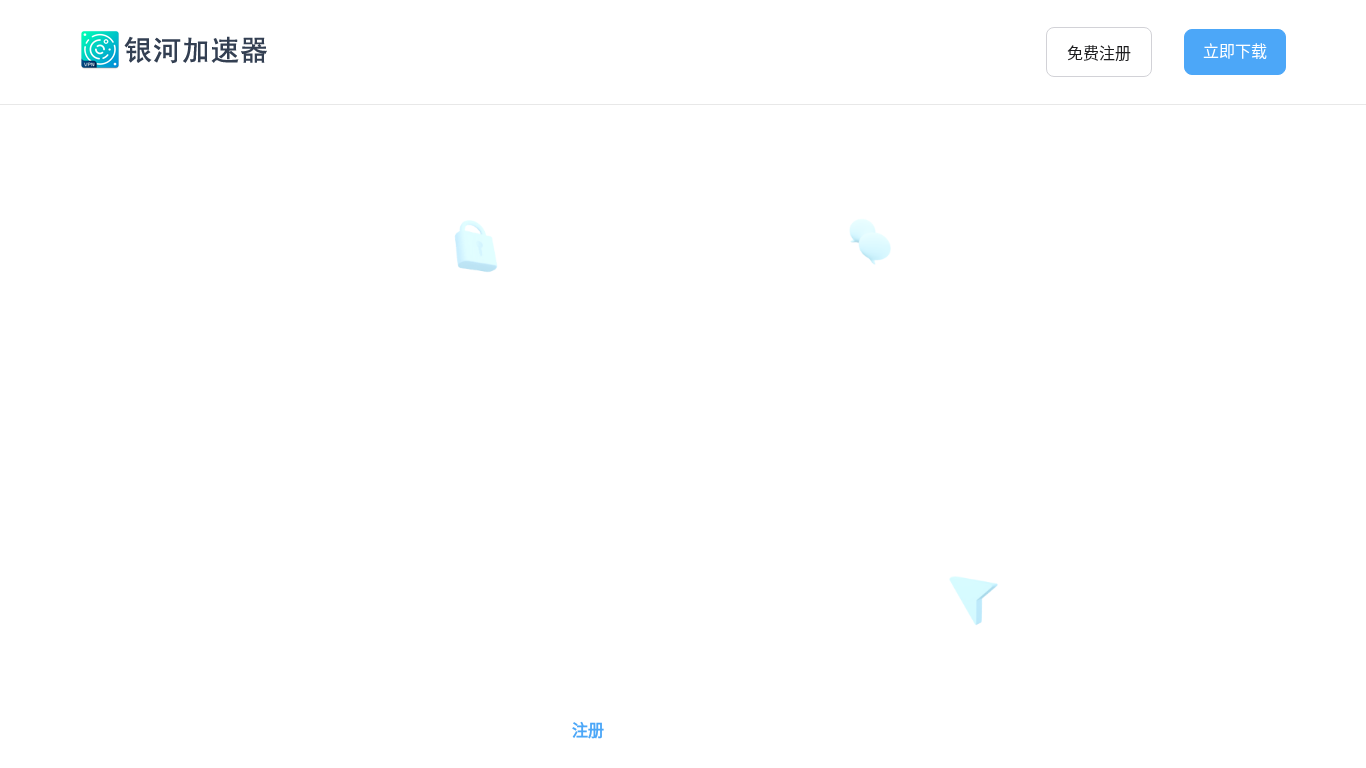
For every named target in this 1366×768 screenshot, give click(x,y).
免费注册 (1099, 53)
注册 (588, 730)
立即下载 (1235, 51)
